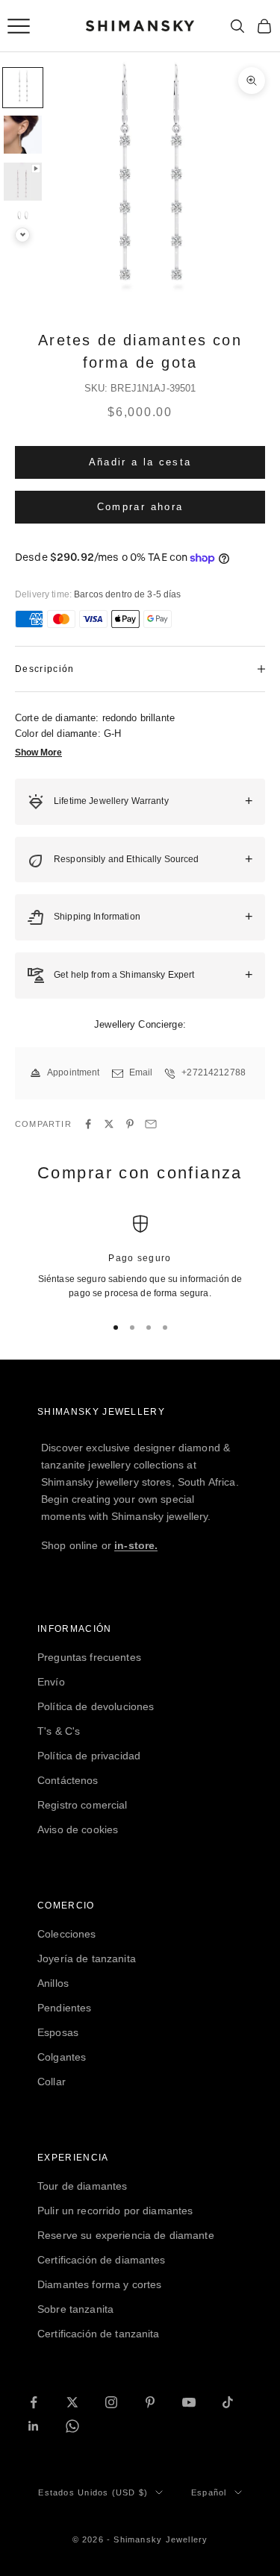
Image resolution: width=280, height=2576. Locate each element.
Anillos (53, 1983)
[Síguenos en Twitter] (72, 2402)
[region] (140, 1258)
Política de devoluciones (96, 1706)
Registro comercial (83, 1805)
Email (141, 1072)
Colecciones (67, 1934)
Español (209, 2492)
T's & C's (59, 1731)
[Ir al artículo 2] (23, 135)
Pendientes (64, 2008)
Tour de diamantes (82, 2186)
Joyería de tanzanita (87, 1958)
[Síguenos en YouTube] (189, 2402)
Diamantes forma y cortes (99, 2284)
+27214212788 (214, 1072)
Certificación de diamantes (102, 2260)
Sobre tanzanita (75, 2309)
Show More (38, 753)
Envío (51, 1682)
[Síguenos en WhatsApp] (72, 2426)
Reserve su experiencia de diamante (126, 2235)
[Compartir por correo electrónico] (151, 1124)
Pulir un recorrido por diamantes (115, 2211)
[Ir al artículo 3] (23, 182)
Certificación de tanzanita (99, 2334)
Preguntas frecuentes (89, 1657)
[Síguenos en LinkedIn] (34, 2426)
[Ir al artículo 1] (23, 88)
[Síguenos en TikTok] (228, 2402)
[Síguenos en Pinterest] (150, 2402)
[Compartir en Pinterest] (130, 1124)
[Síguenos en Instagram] (111, 2402)
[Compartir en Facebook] (88, 1124)
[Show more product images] (22, 235)
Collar (52, 2082)
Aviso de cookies (78, 1829)
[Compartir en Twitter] (109, 1124)
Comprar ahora (140, 507)
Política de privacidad (89, 1756)
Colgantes (62, 2057)
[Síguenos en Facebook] (34, 2402)
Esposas (58, 2032)
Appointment (74, 1072)
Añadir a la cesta (140, 462)
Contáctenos (68, 1780)
